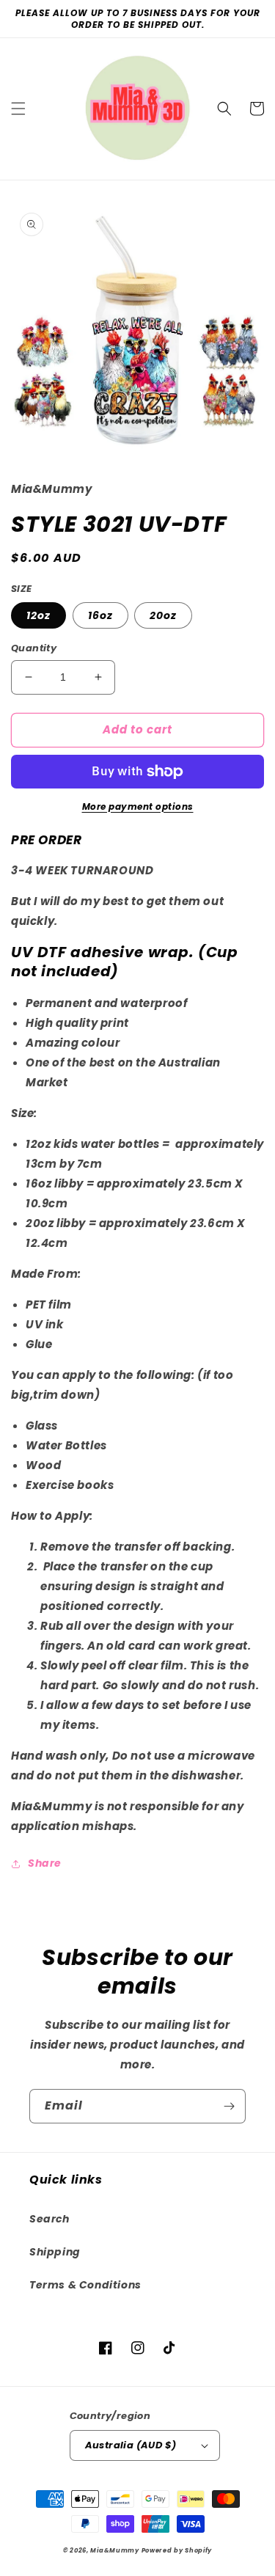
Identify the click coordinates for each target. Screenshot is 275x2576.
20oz (163, 615)
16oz (100, 615)
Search (49, 2219)
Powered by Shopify (177, 2550)
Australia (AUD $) (131, 2445)
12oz (38, 615)
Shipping (55, 2252)
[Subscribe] (229, 2106)
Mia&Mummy (114, 2550)
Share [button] (45, 1863)
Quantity (34, 648)
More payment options (138, 806)
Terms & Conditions (85, 2285)
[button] (18, 109)
